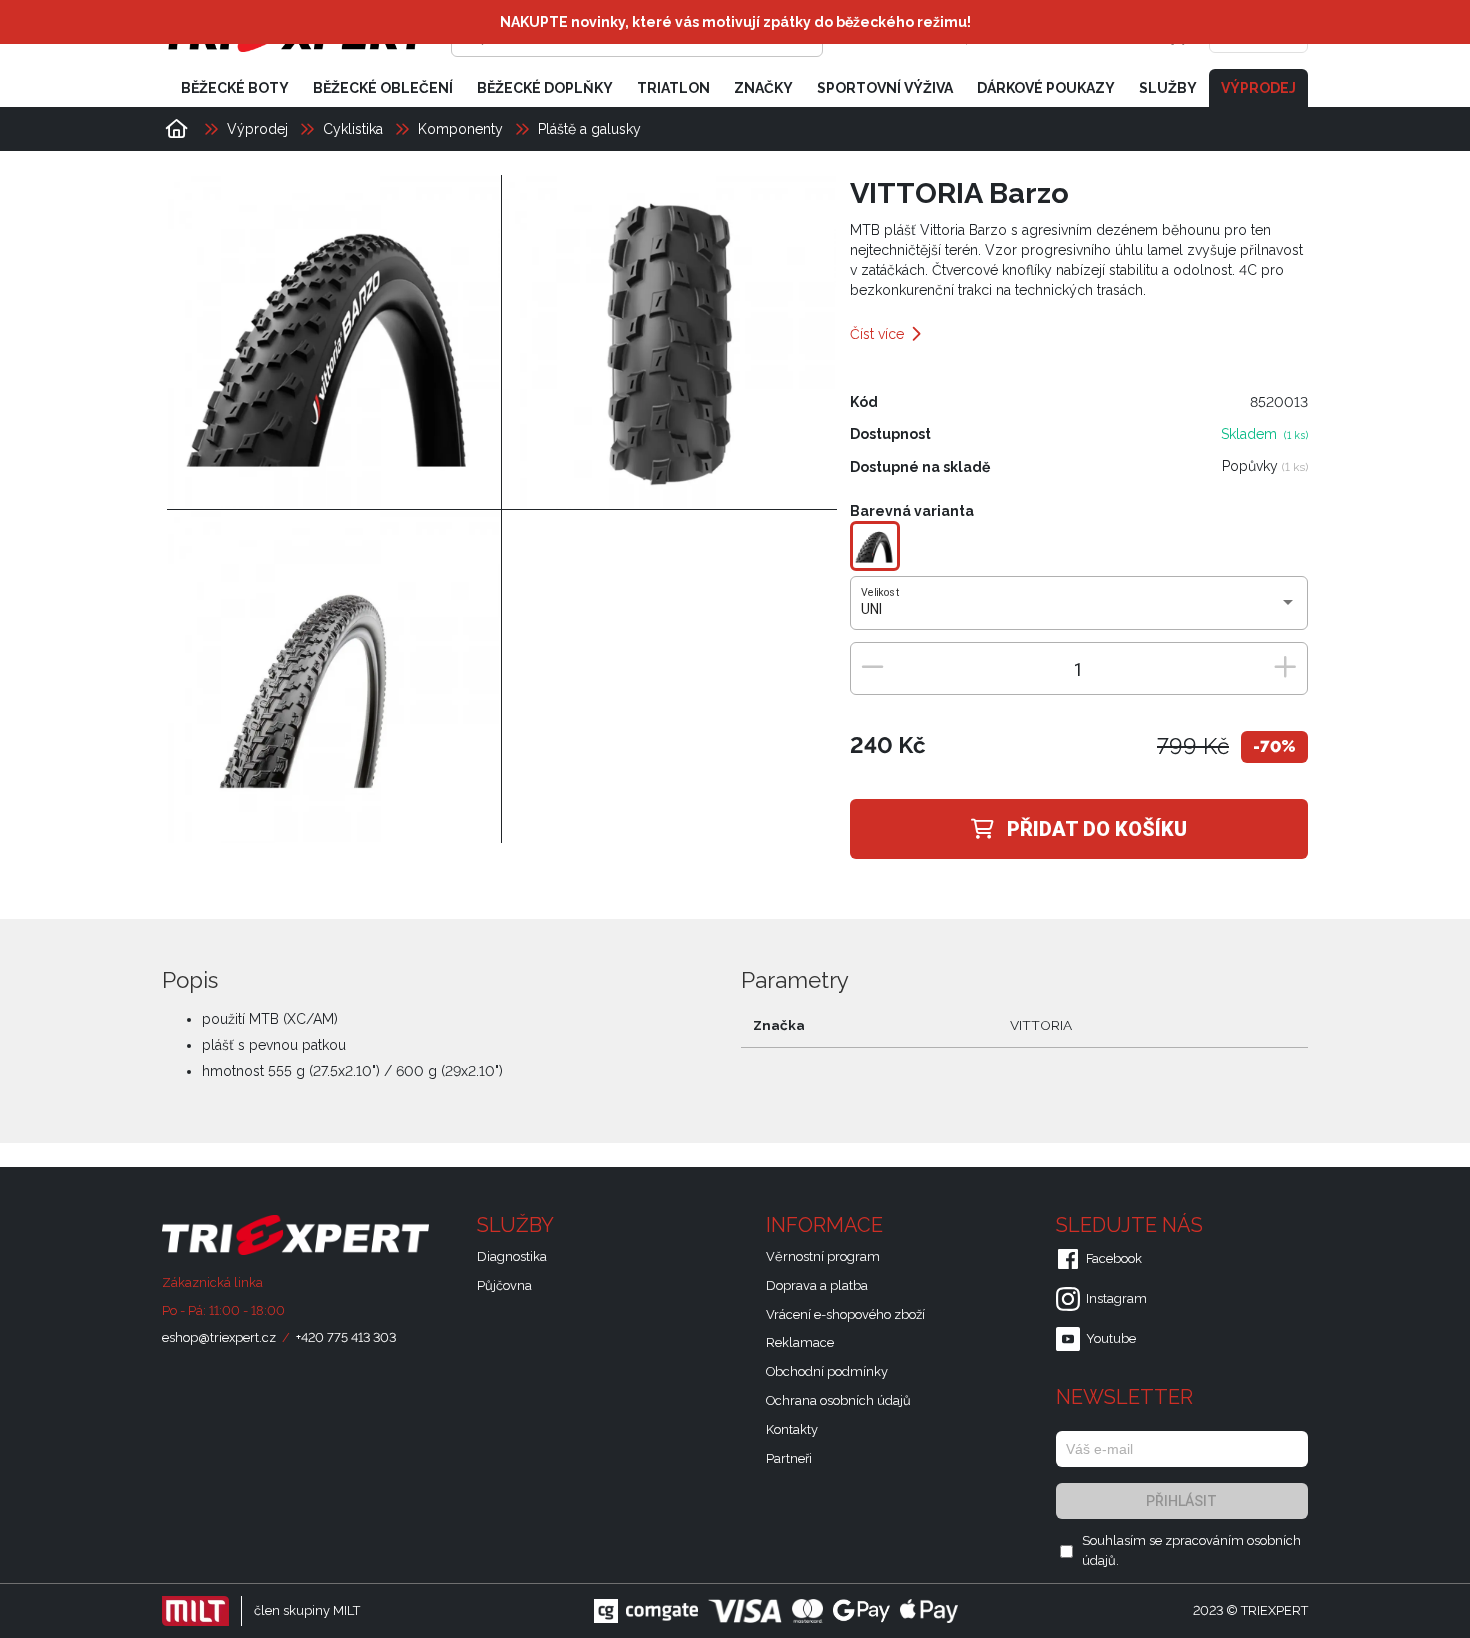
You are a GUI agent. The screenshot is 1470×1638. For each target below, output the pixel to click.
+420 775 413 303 (346, 1337)
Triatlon (673, 88)
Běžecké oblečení (383, 88)
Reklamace (800, 1342)
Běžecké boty (235, 88)
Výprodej (1258, 88)
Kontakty (792, 1429)
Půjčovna (504, 1285)
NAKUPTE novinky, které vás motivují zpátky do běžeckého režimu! (735, 22)
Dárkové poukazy (1046, 88)
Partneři (789, 1458)
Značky (763, 88)
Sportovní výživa (885, 88)
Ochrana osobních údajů (838, 1400)
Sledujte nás (1132, 1225)
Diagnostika (512, 1256)
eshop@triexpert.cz (219, 1337)
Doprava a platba (817, 1285)
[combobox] (1078, 610)
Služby (1168, 88)
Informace (827, 1225)
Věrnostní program (823, 1256)
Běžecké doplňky (545, 88)
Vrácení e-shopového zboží (845, 1314)
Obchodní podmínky (827, 1371)
